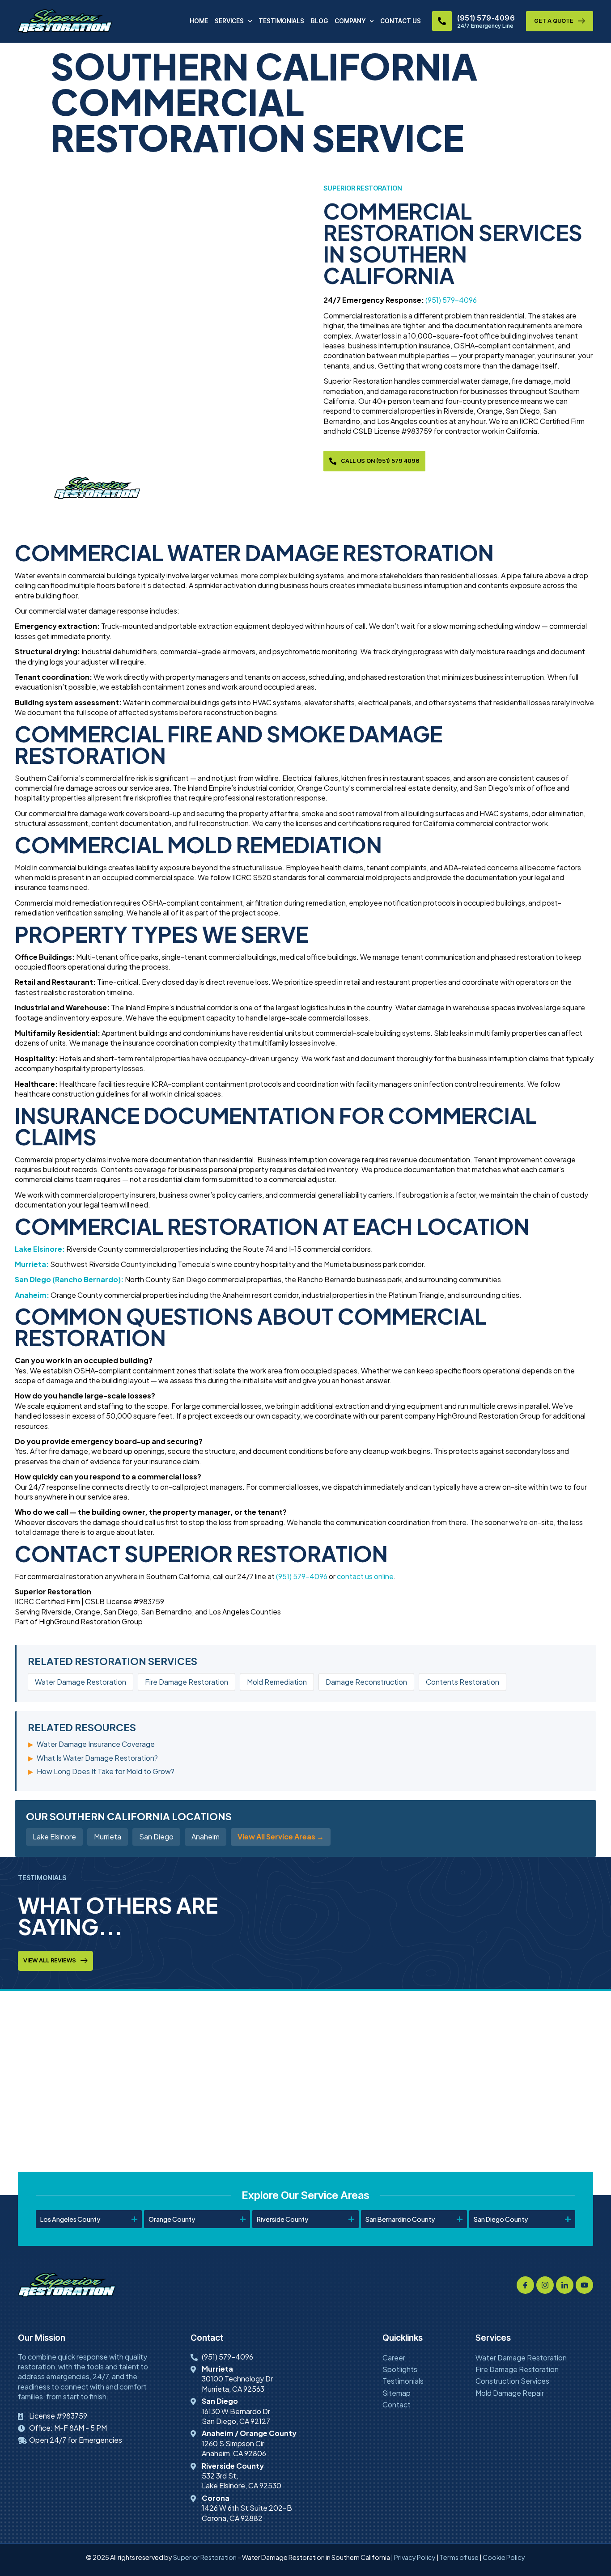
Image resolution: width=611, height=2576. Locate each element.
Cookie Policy (504, 2557)
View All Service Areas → (281, 1837)
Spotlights (400, 2369)
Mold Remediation (277, 1682)
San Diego (156, 1837)
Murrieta (108, 1837)
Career (394, 2358)
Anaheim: (32, 1295)
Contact (397, 2404)
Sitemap (397, 2393)
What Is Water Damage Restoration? (97, 1758)
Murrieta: (32, 1264)
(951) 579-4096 (486, 18)
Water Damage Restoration (81, 1682)
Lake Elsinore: (40, 1249)
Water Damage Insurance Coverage (96, 1744)
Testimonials (281, 21)
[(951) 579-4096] (442, 21)
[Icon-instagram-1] (545, 2285)
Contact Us (401, 21)
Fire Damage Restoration (187, 1682)
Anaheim (206, 1837)
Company (350, 21)
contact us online (365, 1576)
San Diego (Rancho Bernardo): (69, 1279)
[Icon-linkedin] (565, 2285)
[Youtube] (584, 2285)
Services (229, 21)
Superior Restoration (205, 2557)
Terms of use (459, 2557)
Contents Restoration (462, 1682)
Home (199, 21)
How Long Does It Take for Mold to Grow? (106, 1771)
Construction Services (512, 2381)
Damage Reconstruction (366, 1682)
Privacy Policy (415, 2557)
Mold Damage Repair (510, 2393)
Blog (319, 21)
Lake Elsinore (54, 1837)
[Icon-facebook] (525, 2285)
